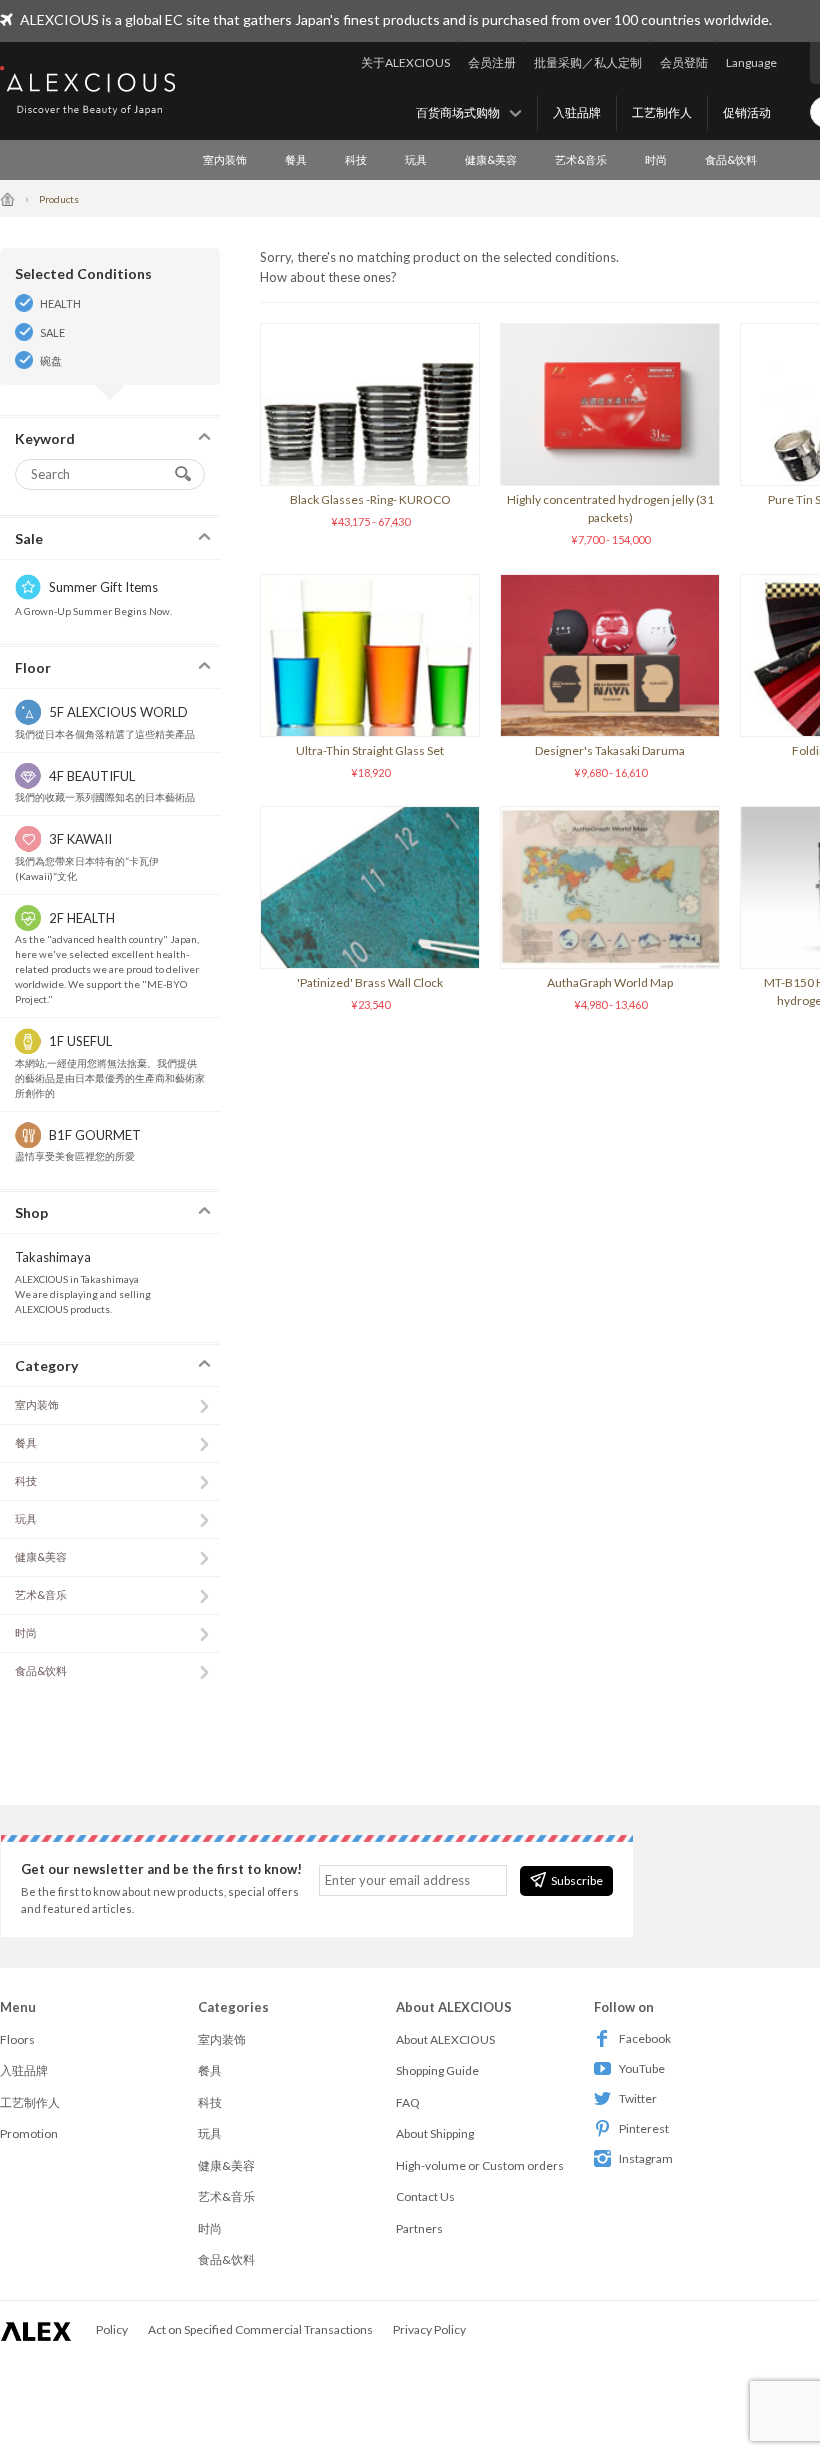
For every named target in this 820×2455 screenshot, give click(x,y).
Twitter (638, 2098)
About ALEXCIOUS (445, 2039)
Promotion (29, 2133)
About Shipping (435, 2133)
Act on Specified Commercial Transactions (260, 2329)
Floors (17, 2039)
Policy (112, 2329)
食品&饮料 (731, 159)
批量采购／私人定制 (588, 62)
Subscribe (577, 1880)
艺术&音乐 (581, 159)
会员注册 (492, 62)
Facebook (645, 2038)
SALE (52, 332)
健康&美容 (491, 159)
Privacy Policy (429, 2329)
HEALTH (60, 303)
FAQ (408, 2102)
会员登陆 (684, 62)
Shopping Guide (437, 2070)
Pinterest (644, 2128)
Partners (419, 2228)
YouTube (642, 2068)
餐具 (296, 159)
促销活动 (747, 112)
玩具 (416, 159)
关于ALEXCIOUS (405, 62)
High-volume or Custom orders (480, 2165)
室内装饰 (225, 159)
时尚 (656, 159)
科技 (356, 159)
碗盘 (51, 360)
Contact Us (425, 2196)
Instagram (646, 2158)
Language (751, 62)
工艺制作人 (662, 112)
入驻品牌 (577, 112)
